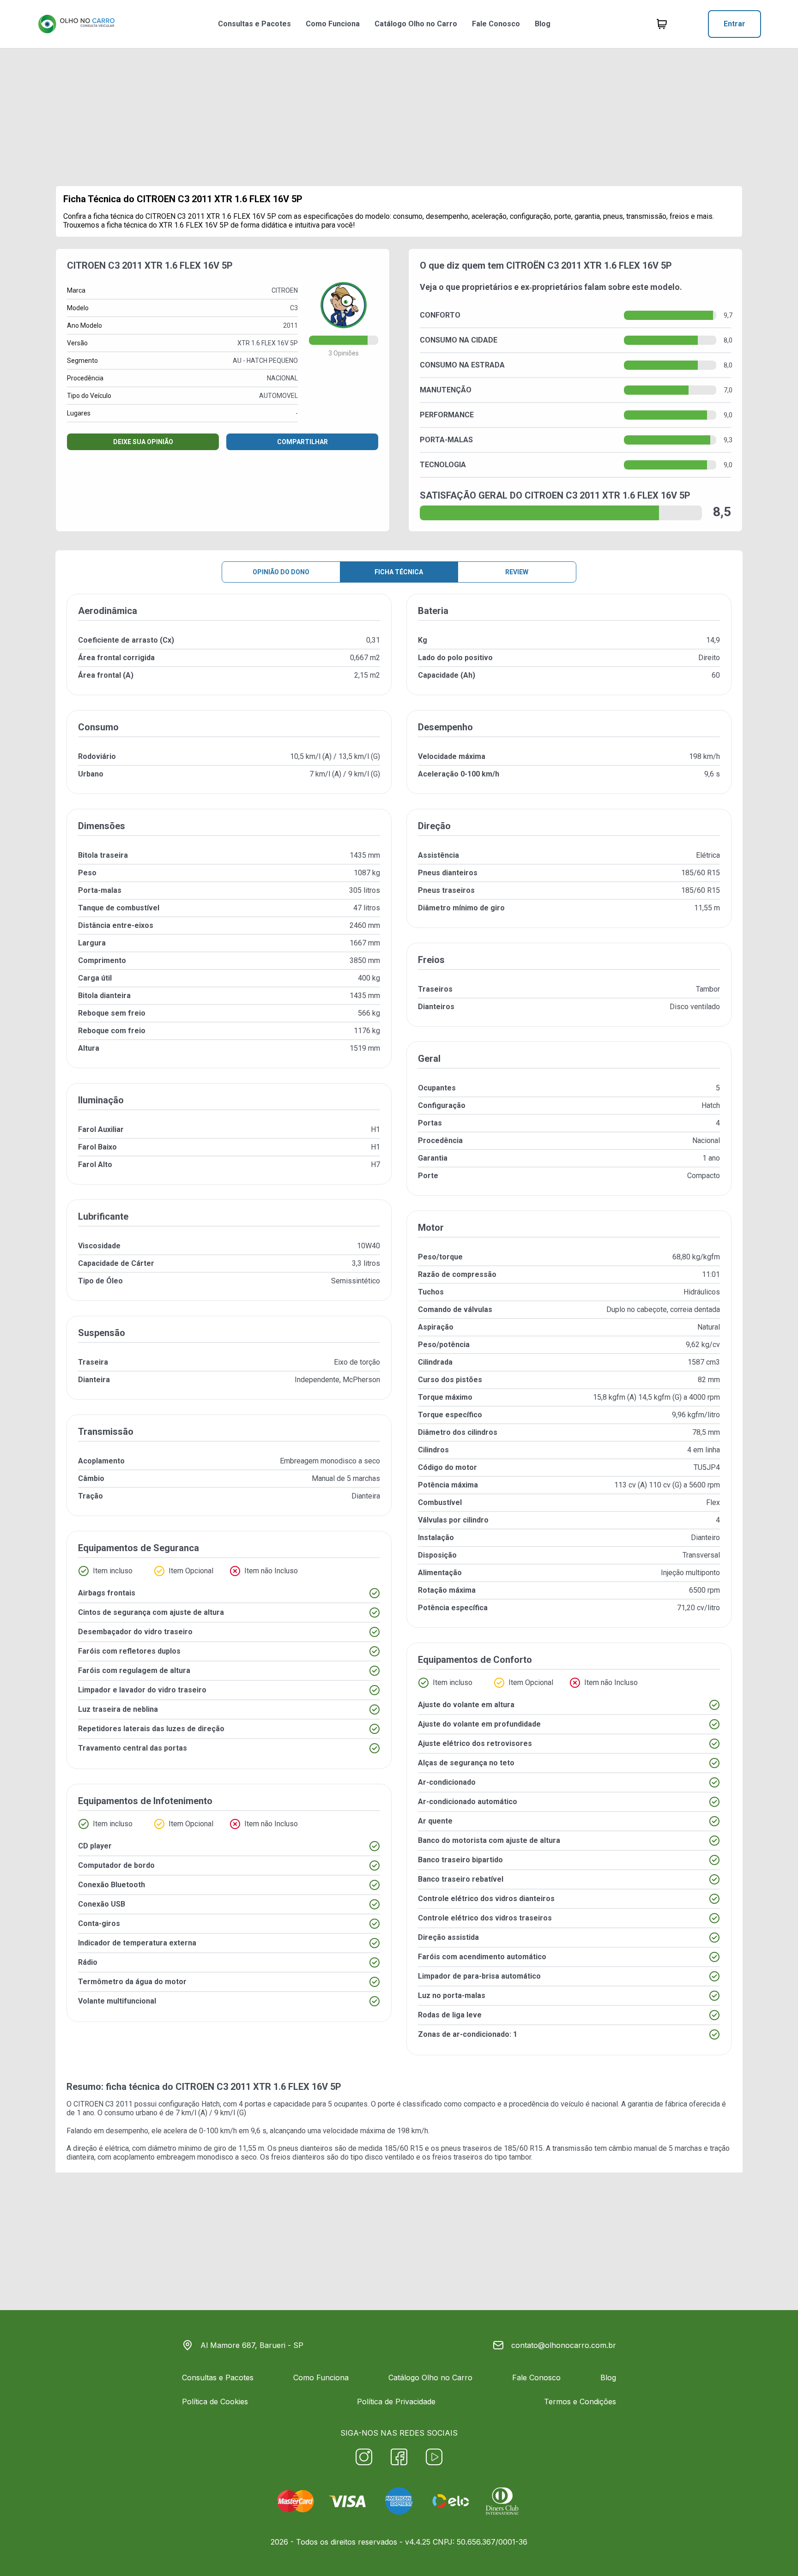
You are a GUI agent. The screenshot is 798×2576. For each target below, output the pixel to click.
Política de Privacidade (396, 2401)
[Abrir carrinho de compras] (662, 24)
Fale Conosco (496, 24)
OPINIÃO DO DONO (281, 572)
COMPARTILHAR (302, 442)
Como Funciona (333, 24)
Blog (543, 24)
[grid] (399, 1332)
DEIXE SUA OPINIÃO (143, 442)
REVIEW (517, 572)
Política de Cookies (215, 2401)
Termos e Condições (580, 2401)
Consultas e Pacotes (254, 24)
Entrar (735, 24)
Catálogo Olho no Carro (416, 24)
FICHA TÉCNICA (399, 572)
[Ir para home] (76, 24)
